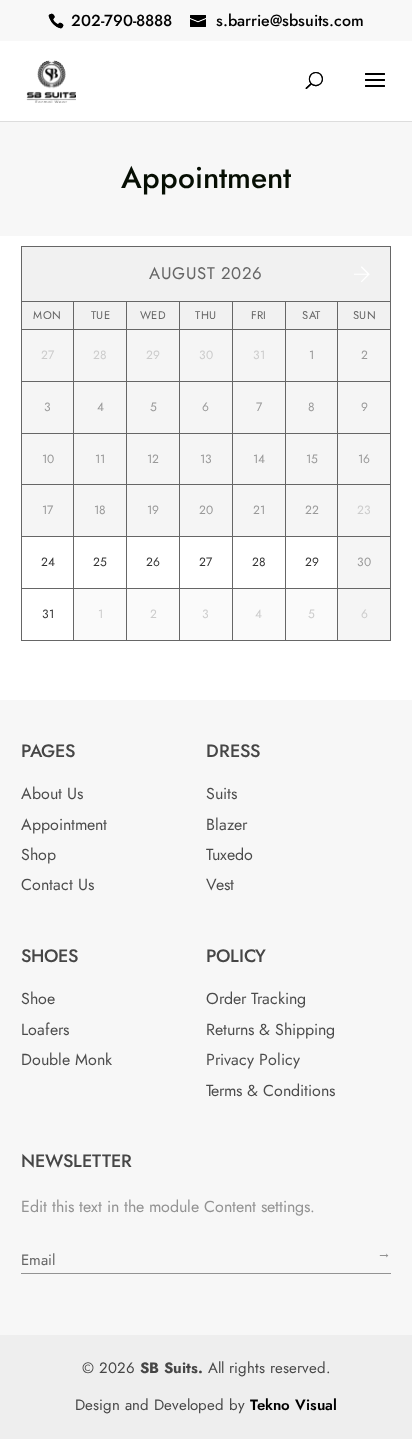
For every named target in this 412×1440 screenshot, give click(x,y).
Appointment (64, 824)
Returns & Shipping (270, 1029)
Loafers (45, 1029)
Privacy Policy (253, 1059)
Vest (220, 884)
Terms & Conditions (270, 1090)
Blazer (226, 824)
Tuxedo (229, 854)
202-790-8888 (121, 20)
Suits (221, 793)
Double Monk (66, 1059)
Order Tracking (256, 998)
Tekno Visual (293, 1405)
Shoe (38, 998)
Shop (38, 854)
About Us (52, 793)
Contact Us (57, 884)
